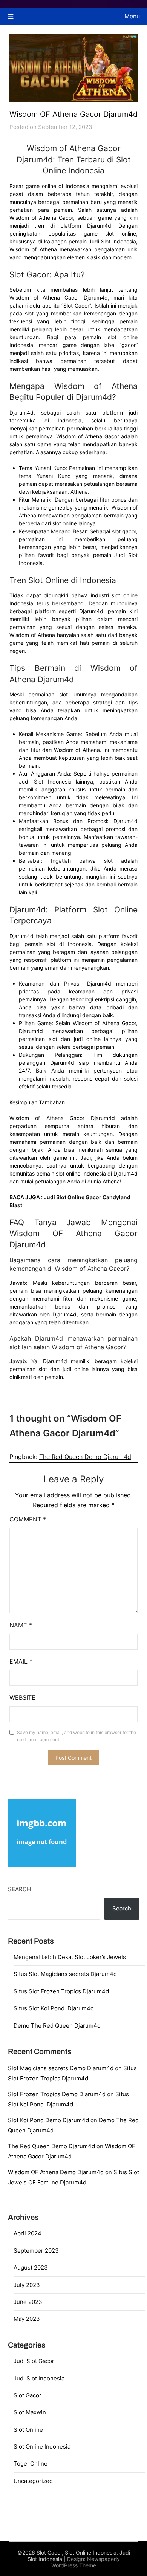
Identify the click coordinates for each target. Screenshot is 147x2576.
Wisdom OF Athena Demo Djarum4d (56, 2172)
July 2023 (27, 2285)
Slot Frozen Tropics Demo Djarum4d (57, 2094)
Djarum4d (21, 412)
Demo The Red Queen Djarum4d (57, 2026)
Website (22, 1697)
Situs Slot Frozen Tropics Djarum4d (61, 1991)
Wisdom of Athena (35, 298)
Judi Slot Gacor (34, 2361)
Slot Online (28, 2430)
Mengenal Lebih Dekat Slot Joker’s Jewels (70, 1957)
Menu (132, 16)
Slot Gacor (28, 2395)
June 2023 (28, 2302)
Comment (28, 1519)
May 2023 (27, 2319)
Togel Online (31, 2464)
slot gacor (124, 531)
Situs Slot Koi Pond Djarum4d (54, 2008)
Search (19, 1889)
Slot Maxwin (30, 2412)
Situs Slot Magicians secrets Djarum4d (65, 1974)
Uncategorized (33, 2481)
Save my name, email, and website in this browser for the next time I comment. (77, 1736)
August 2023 (31, 2268)
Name (21, 1625)
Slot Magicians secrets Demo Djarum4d (61, 2068)
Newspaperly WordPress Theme (86, 2562)
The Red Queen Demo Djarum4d (85, 1457)
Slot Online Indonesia (42, 2447)
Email (21, 1661)
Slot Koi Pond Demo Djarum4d (48, 2120)
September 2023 (36, 2251)
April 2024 (28, 2233)
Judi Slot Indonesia (39, 2378)
